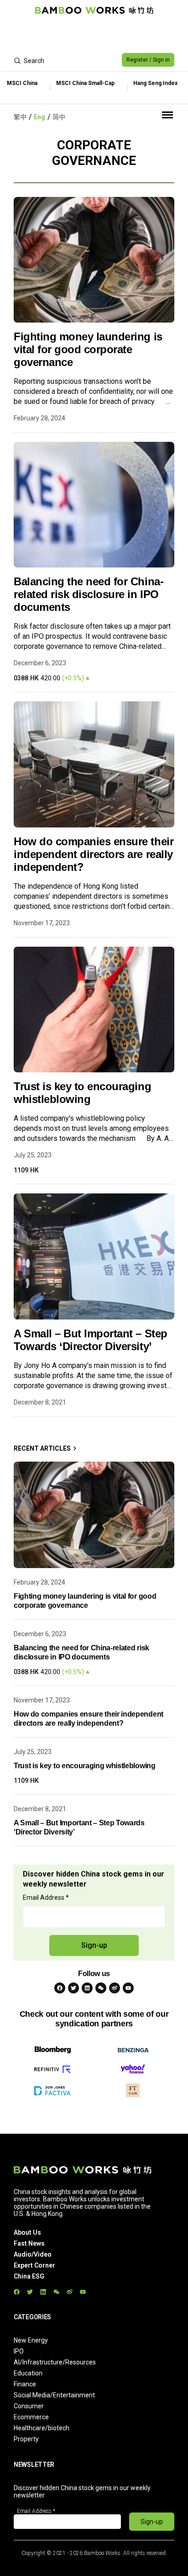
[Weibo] (115, 1988)
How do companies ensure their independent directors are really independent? (94, 854)
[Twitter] (73, 1988)
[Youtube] (128, 1988)
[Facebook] (60, 1988)
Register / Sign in (148, 60)
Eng (39, 117)
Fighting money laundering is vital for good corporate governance (88, 349)
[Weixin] (101, 1988)
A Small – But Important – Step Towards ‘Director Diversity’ (91, 1340)
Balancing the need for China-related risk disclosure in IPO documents (89, 594)
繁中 (20, 117)
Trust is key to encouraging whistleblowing (82, 1093)
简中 (59, 117)
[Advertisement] (94, 35)
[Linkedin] (87, 1988)
